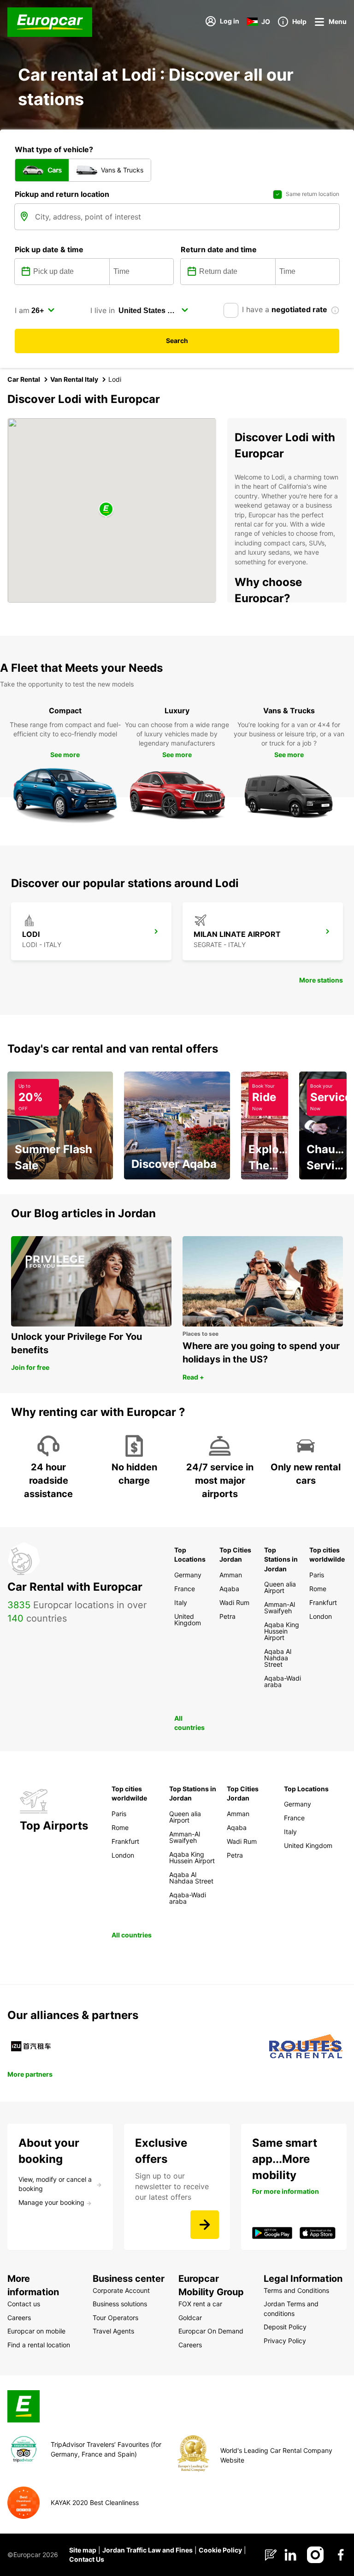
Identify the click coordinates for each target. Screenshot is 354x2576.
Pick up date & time (49, 249)
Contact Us (87, 2559)
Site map (83, 2550)
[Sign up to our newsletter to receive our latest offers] (205, 2225)
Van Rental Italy (74, 379)
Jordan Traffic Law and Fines (147, 2550)
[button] (106, 510)
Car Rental (24, 379)
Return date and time (219, 249)
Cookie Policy (220, 2550)
